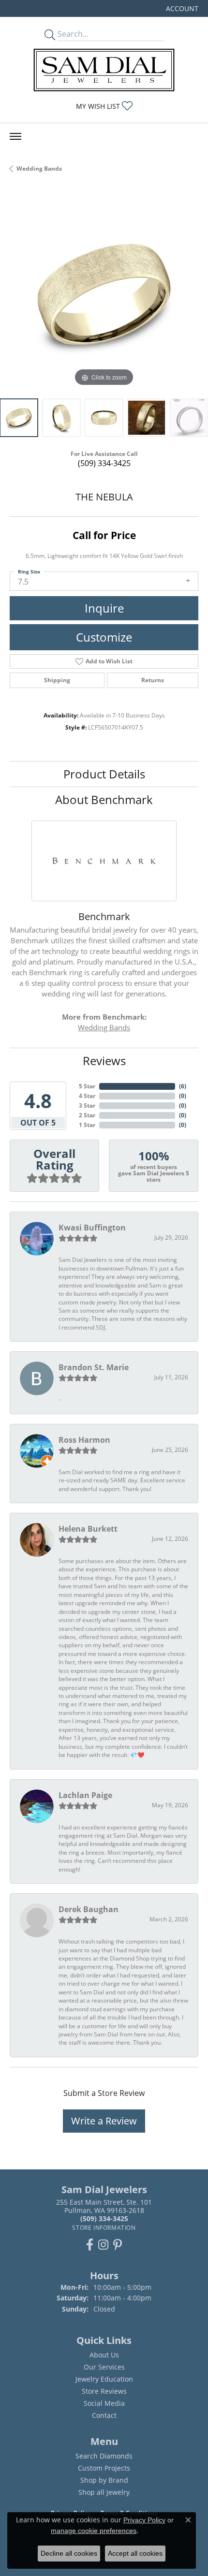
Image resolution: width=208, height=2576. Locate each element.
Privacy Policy (144, 2520)
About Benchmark (104, 799)
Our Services (104, 2367)
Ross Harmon (84, 1440)
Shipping (57, 680)
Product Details (104, 774)
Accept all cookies (135, 2553)
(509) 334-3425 (104, 463)
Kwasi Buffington (92, 1228)
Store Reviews (104, 2391)
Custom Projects (104, 2468)
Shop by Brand (104, 2480)
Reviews (104, 1061)
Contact (104, 2415)
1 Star (87, 1125)
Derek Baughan (89, 1909)
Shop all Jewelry (104, 2492)
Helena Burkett (88, 1529)
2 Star (87, 1115)
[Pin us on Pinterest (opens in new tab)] (118, 2245)
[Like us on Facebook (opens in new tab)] (90, 2245)
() (183, 1086)
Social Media (104, 2403)
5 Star (87, 1086)
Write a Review (104, 2121)
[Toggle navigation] (15, 136)
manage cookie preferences (94, 2531)
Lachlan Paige (85, 1795)
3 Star (87, 1105)
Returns (153, 680)
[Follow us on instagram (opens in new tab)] (103, 2245)
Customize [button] (104, 637)
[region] (104, 294)
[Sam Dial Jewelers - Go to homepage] (104, 70)
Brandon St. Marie (94, 1367)
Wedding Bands (39, 168)
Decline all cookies (69, 2553)
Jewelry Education (104, 2379)
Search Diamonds (104, 2456)
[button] (181, 8)
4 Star (87, 1096)
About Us (104, 2355)
